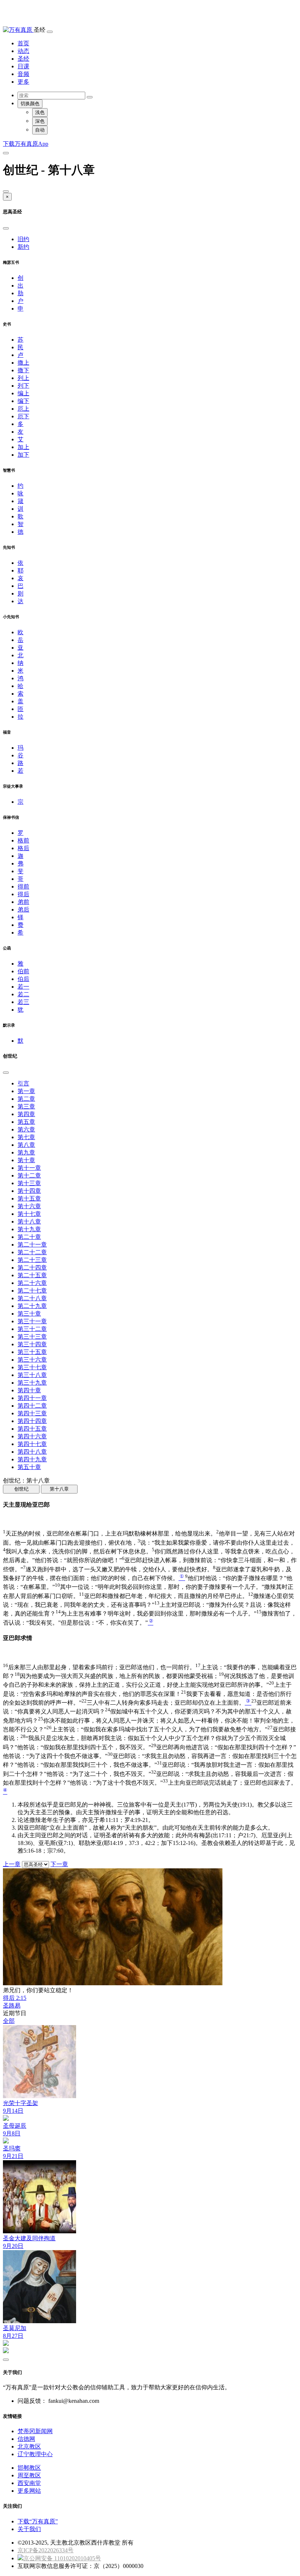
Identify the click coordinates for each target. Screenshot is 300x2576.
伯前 (23, 971)
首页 (23, 43)
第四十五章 (32, 1429)
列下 (23, 386)
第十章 (26, 1160)
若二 (23, 994)
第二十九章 (32, 1306)
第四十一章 (32, 1398)
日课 (23, 66)
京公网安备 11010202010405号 (62, 2558)
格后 (23, 848)
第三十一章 (32, 1321)
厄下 (23, 416)
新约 (23, 247)
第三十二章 (32, 1329)
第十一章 (29, 1168)
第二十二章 (32, 1252)
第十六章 (29, 1206)
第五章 (26, 1122)
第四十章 (29, 1390)
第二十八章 (32, 1298)
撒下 (23, 370)
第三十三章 (32, 1337)
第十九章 (29, 1229)
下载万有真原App (26, 144)
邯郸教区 (29, 2468)
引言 (23, 1083)
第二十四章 (32, 1268)
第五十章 (29, 1467)
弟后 (23, 910)
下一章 (59, 1864)
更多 (23, 82)
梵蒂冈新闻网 (35, 2431)
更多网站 (29, 2491)
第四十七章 (32, 1444)
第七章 (26, 1137)
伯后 (23, 979)
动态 (23, 51)
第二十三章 (32, 1260)
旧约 (23, 239)
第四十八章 (32, 1452)
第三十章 (29, 1314)
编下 (23, 401)
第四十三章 (32, 1413)
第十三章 (29, 1183)
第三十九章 (32, 1383)
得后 (23, 894)
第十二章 (29, 1175)
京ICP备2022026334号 (46, 2550)
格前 (23, 840)
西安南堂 (29, 2483)
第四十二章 (32, 1406)
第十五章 (29, 1198)
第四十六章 (32, 1436)
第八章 (26, 1145)
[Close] (6, 191)
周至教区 (29, 2475)
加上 (23, 447)
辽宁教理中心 (35, 2454)
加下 (23, 455)
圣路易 (12, 2006)
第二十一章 (32, 1245)
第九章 (26, 1152)
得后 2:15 (15, 1998)
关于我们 (29, 2529)
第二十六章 (32, 1283)
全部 (9, 2021)
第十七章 (29, 1214)
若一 (23, 987)
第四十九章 (32, 1459)
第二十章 (29, 1237)
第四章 (26, 1114)
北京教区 (29, 2446)
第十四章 (29, 1191)
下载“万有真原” (38, 2521)
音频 (23, 74)
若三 (23, 1002)
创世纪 (21, 1489)
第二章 (26, 1099)
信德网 (26, 2439)
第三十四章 (32, 1344)
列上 (23, 378)
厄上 (23, 409)
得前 (23, 886)
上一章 (12, 1864)
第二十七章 (32, 1291)
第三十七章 (32, 1367)
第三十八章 (32, 1375)
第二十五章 (32, 1275)
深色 (40, 121)
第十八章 (29, 1222)
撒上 (23, 363)
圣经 (23, 59)
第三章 (26, 1106)
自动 (40, 130)
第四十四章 (32, 1421)
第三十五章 (32, 1352)
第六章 (26, 1129)
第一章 (26, 1091)
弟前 (23, 902)
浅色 (40, 112)
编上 (23, 393)
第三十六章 (32, 1360)
